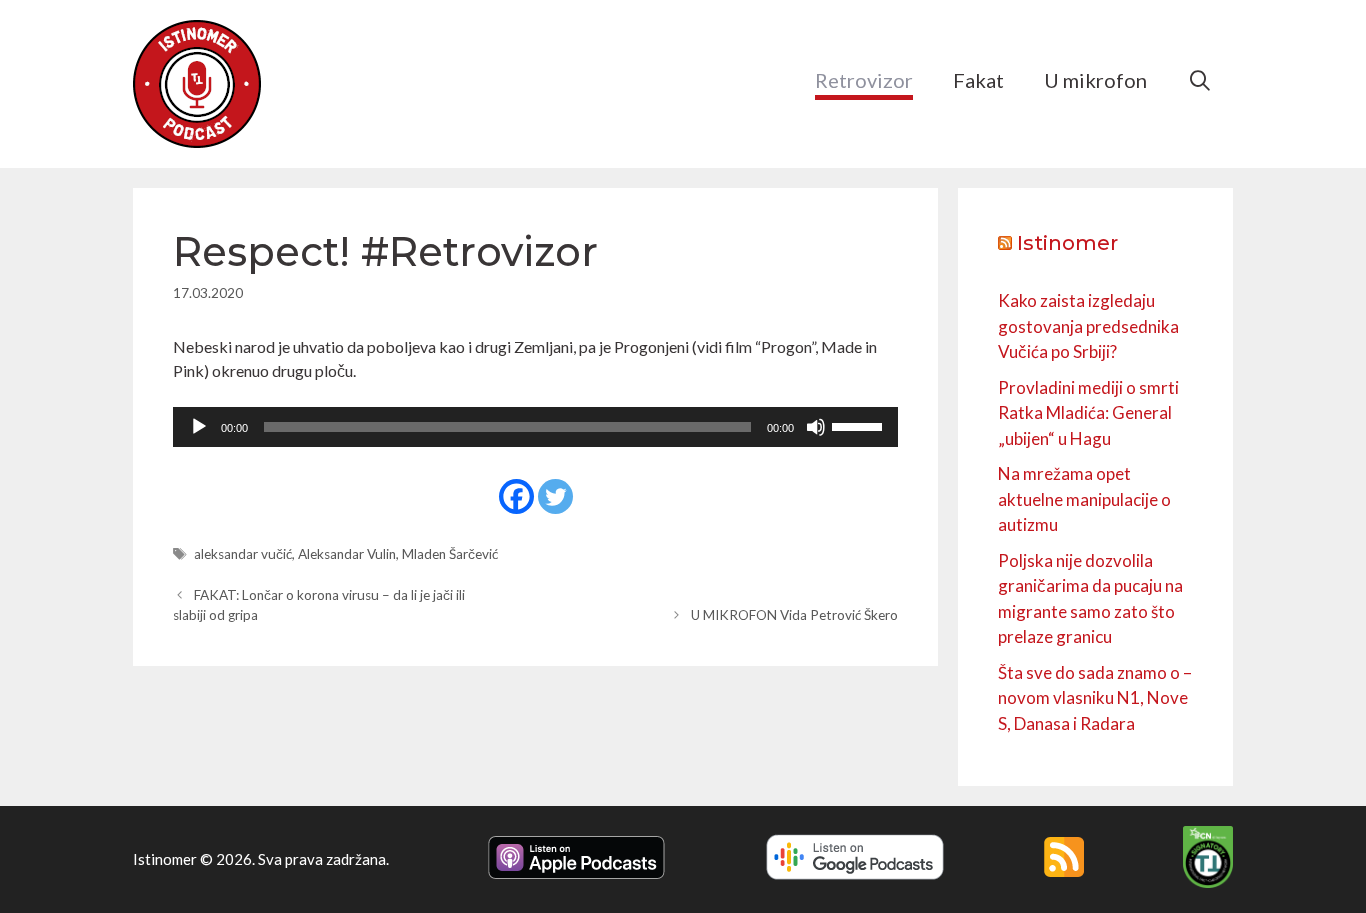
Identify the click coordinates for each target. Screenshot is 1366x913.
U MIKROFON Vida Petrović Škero (794, 615)
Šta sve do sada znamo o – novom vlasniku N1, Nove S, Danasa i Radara (1095, 698)
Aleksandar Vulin (347, 554)
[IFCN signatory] (1208, 882)
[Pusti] (199, 427)
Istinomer (1067, 243)
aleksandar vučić (243, 554)
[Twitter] (555, 496)
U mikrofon (1095, 80)
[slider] (860, 425)
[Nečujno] (816, 427)
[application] (535, 427)
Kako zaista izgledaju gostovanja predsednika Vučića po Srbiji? (1088, 326)
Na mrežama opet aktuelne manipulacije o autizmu (1084, 499)
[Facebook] (516, 496)
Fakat (978, 80)
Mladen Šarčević (450, 554)
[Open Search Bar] (1200, 80)
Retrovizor (864, 80)
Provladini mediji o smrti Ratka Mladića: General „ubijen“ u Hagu (1088, 413)
